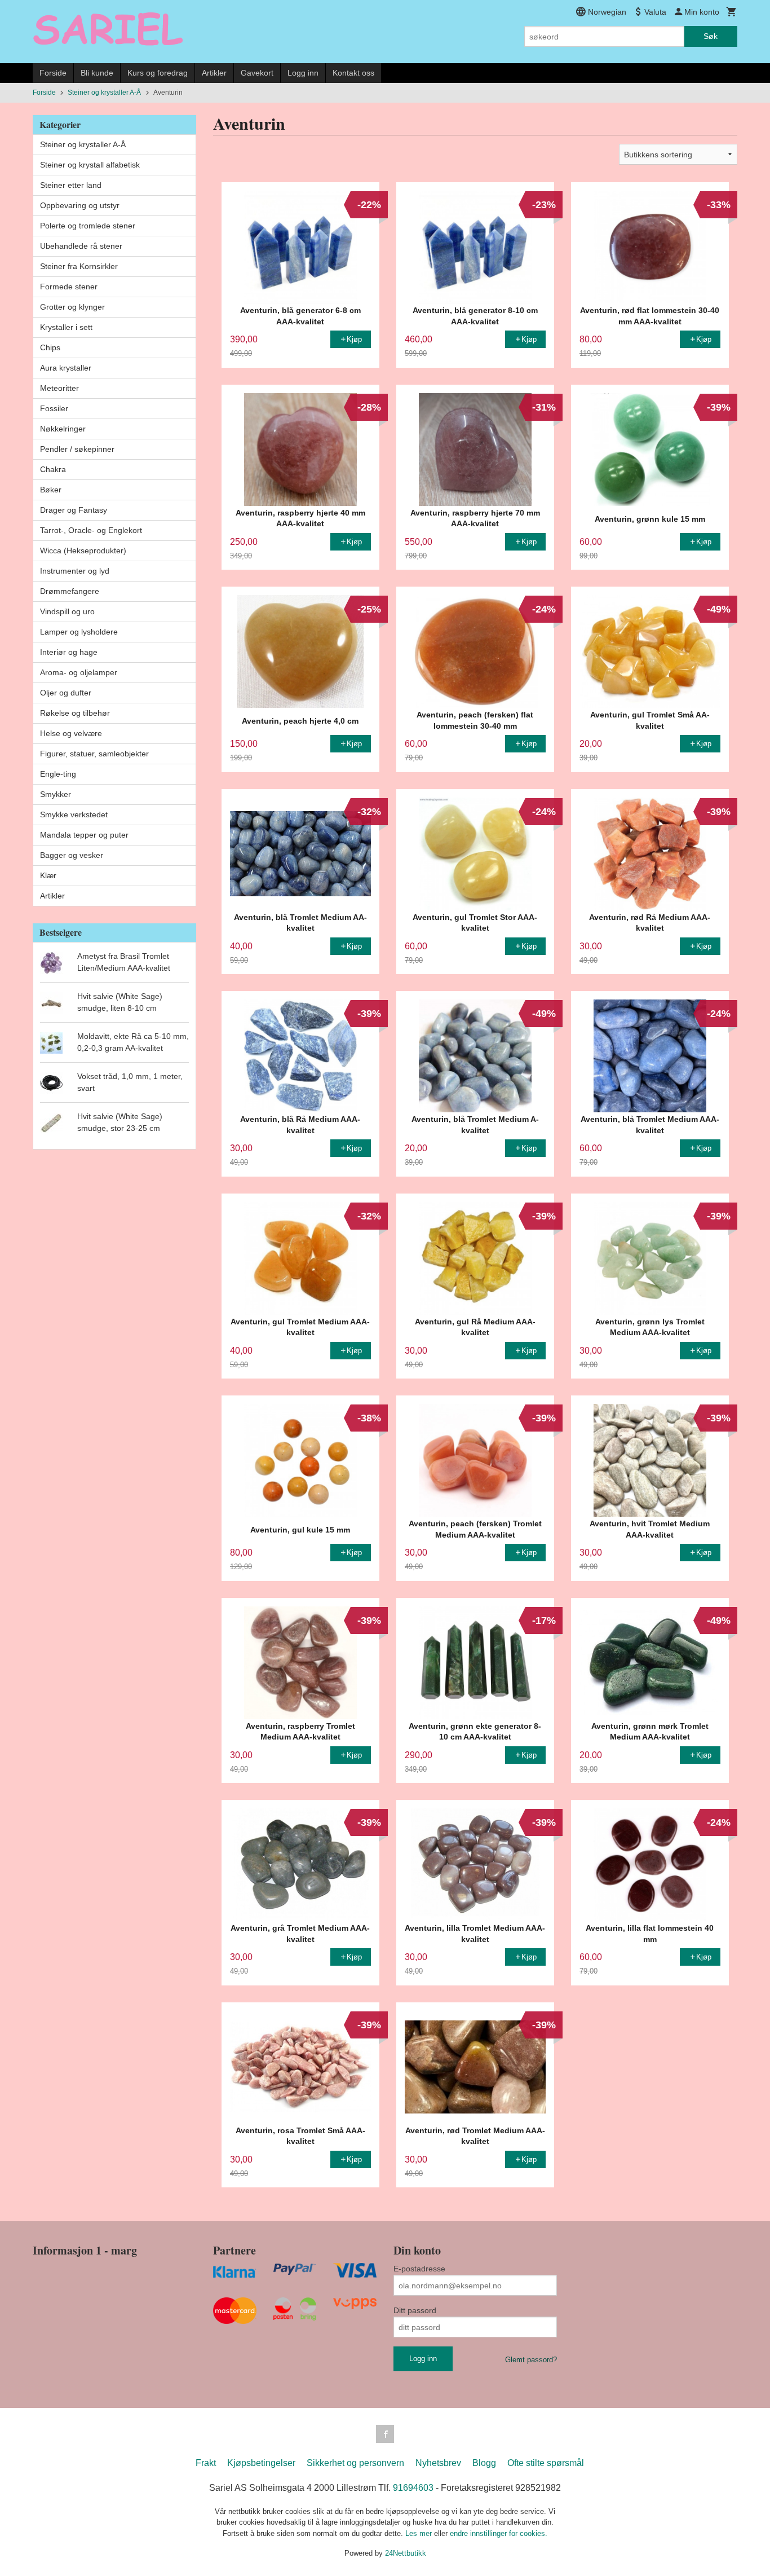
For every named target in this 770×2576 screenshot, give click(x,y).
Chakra (53, 469)
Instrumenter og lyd (75, 571)
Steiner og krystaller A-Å (83, 144)
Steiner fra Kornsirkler (79, 266)
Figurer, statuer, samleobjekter (94, 754)
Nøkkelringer (63, 429)
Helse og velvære (71, 733)
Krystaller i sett (66, 327)
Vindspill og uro (67, 611)
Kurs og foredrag (158, 73)
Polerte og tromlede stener (88, 226)
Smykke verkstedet (74, 814)
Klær (48, 875)
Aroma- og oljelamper (79, 672)
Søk (711, 36)
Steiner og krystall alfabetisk (90, 165)
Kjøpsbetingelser (261, 2463)
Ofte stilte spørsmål (546, 2463)
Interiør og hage (69, 652)
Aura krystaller (66, 368)
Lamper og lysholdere (79, 632)
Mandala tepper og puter (84, 835)
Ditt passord (415, 2310)
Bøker (51, 490)
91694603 (413, 2488)
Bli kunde (97, 73)
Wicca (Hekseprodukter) (83, 551)
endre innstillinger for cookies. (499, 2533)
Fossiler (54, 408)
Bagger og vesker (72, 855)
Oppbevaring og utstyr (80, 205)
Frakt (206, 2463)
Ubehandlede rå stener (81, 246)
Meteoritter (59, 388)
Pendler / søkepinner (77, 449)
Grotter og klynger (72, 307)
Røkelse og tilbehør (75, 713)
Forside (53, 73)
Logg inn (303, 73)
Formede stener (69, 287)
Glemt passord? (531, 2360)
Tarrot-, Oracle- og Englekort (91, 530)
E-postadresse (419, 2269)
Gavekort (257, 73)
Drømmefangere (70, 591)
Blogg (484, 2463)
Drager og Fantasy (74, 510)
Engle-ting (58, 774)
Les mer (420, 2533)
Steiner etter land (71, 185)
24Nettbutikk (406, 2553)
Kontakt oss (353, 73)
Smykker (56, 794)
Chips (50, 347)
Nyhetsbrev (438, 2463)
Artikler (214, 73)
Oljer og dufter (66, 693)
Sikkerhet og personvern (355, 2463)
